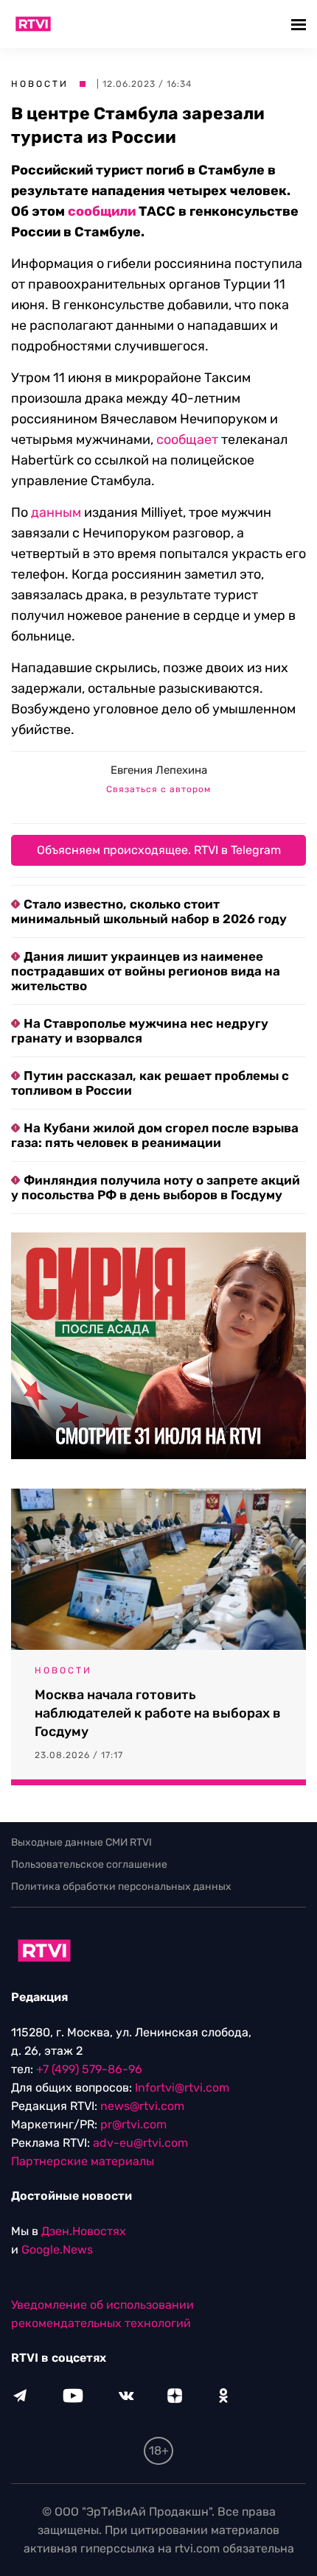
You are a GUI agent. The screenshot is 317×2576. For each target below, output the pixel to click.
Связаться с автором (158, 789)
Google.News (57, 2249)
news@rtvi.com (142, 2106)
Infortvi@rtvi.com (182, 2088)
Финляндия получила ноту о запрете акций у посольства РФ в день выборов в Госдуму (156, 1188)
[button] (300, 24)
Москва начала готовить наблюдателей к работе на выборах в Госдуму (158, 1713)
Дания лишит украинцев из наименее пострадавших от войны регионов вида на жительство (146, 971)
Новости (40, 84)
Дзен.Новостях (84, 2231)
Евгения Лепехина (159, 770)
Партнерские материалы (83, 2161)
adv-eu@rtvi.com (140, 2143)
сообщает (187, 440)
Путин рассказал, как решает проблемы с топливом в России (150, 1083)
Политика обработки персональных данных (121, 1887)
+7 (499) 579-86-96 (89, 2069)
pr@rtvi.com (133, 2124)
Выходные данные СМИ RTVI (81, 1842)
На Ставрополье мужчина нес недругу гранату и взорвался (140, 1031)
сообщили (102, 211)
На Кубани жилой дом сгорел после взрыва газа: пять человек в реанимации (155, 1135)
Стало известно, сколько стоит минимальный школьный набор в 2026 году (149, 911)
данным (56, 512)
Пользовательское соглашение (89, 1864)
